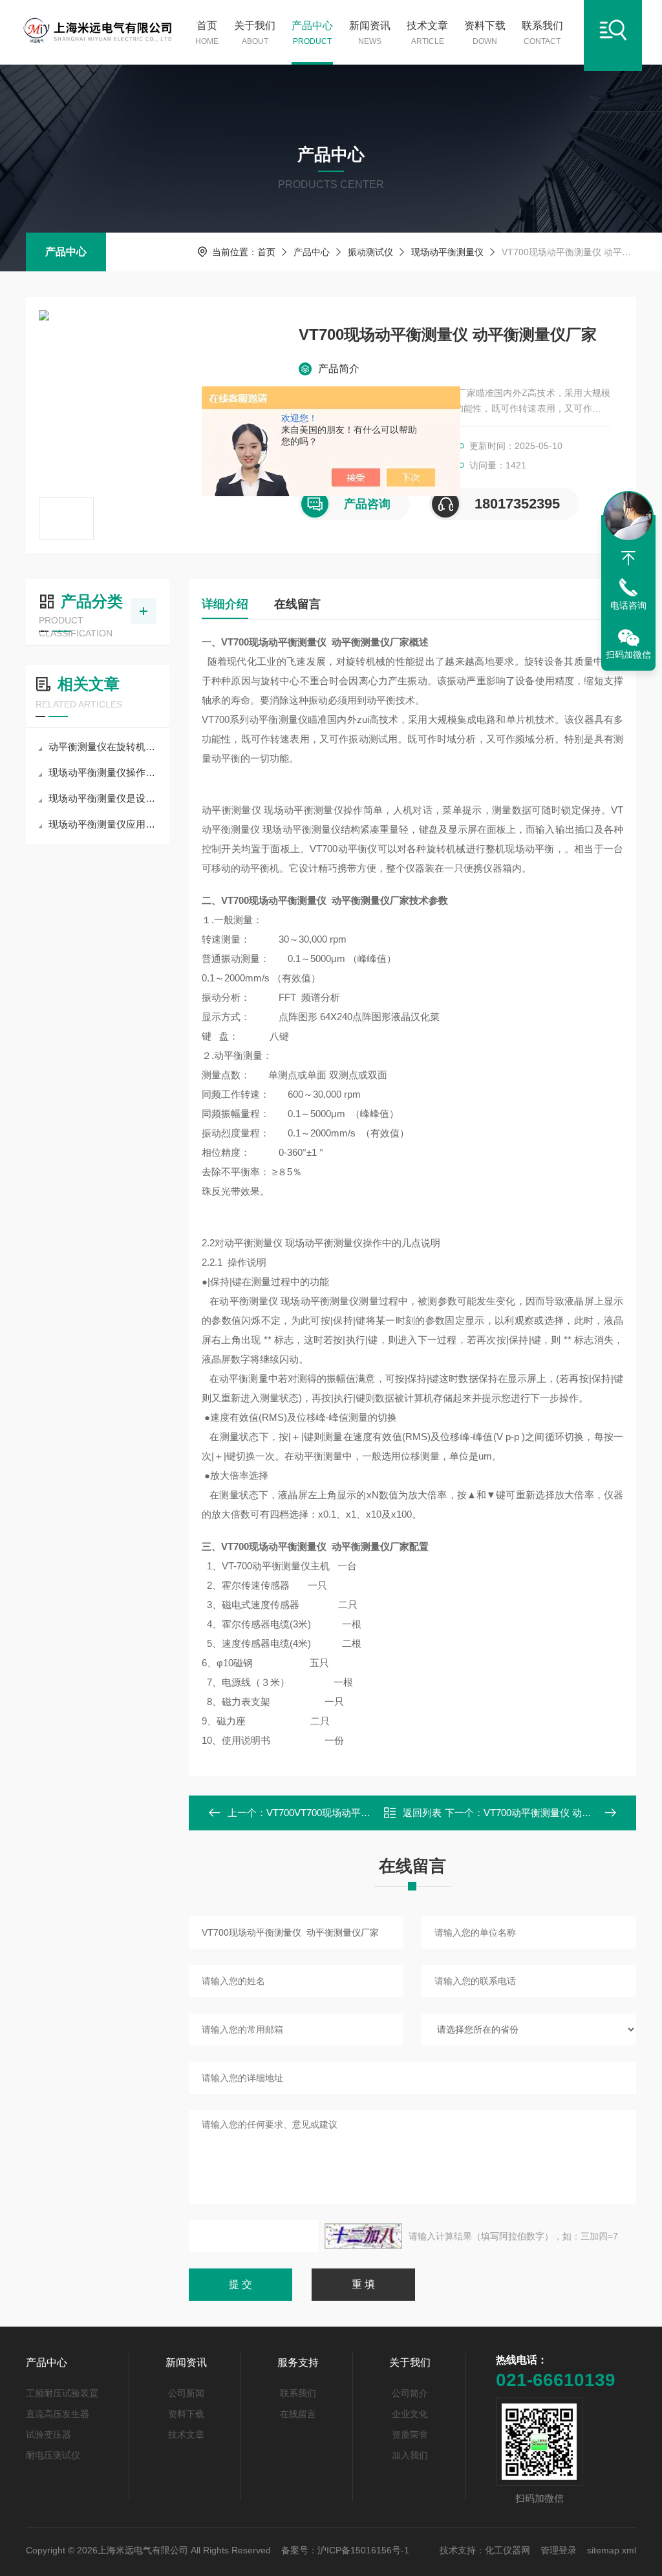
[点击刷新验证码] (363, 2236)
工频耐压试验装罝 (62, 2393)
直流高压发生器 (58, 2414)
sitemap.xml (612, 2550)
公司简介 (410, 2393)
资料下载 (485, 33)
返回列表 (422, 1813)
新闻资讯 (370, 33)
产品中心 (312, 33)
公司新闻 (186, 2393)
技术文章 (427, 33)
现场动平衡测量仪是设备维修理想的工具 (104, 798)
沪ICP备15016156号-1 (363, 2550)
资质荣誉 (410, 2435)
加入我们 (410, 2455)
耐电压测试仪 (53, 2455)
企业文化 (410, 2414)
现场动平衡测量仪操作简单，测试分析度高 (104, 772)
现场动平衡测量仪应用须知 (104, 824)
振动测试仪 (370, 252)
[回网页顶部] (628, 558)
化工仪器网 (507, 2550)
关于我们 (255, 33)
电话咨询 (628, 605)
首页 (207, 33)
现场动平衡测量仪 (447, 252)
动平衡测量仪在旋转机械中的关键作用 (104, 747)
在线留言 (297, 604)
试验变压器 (48, 2435)
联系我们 (542, 33)
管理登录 (559, 2550)
